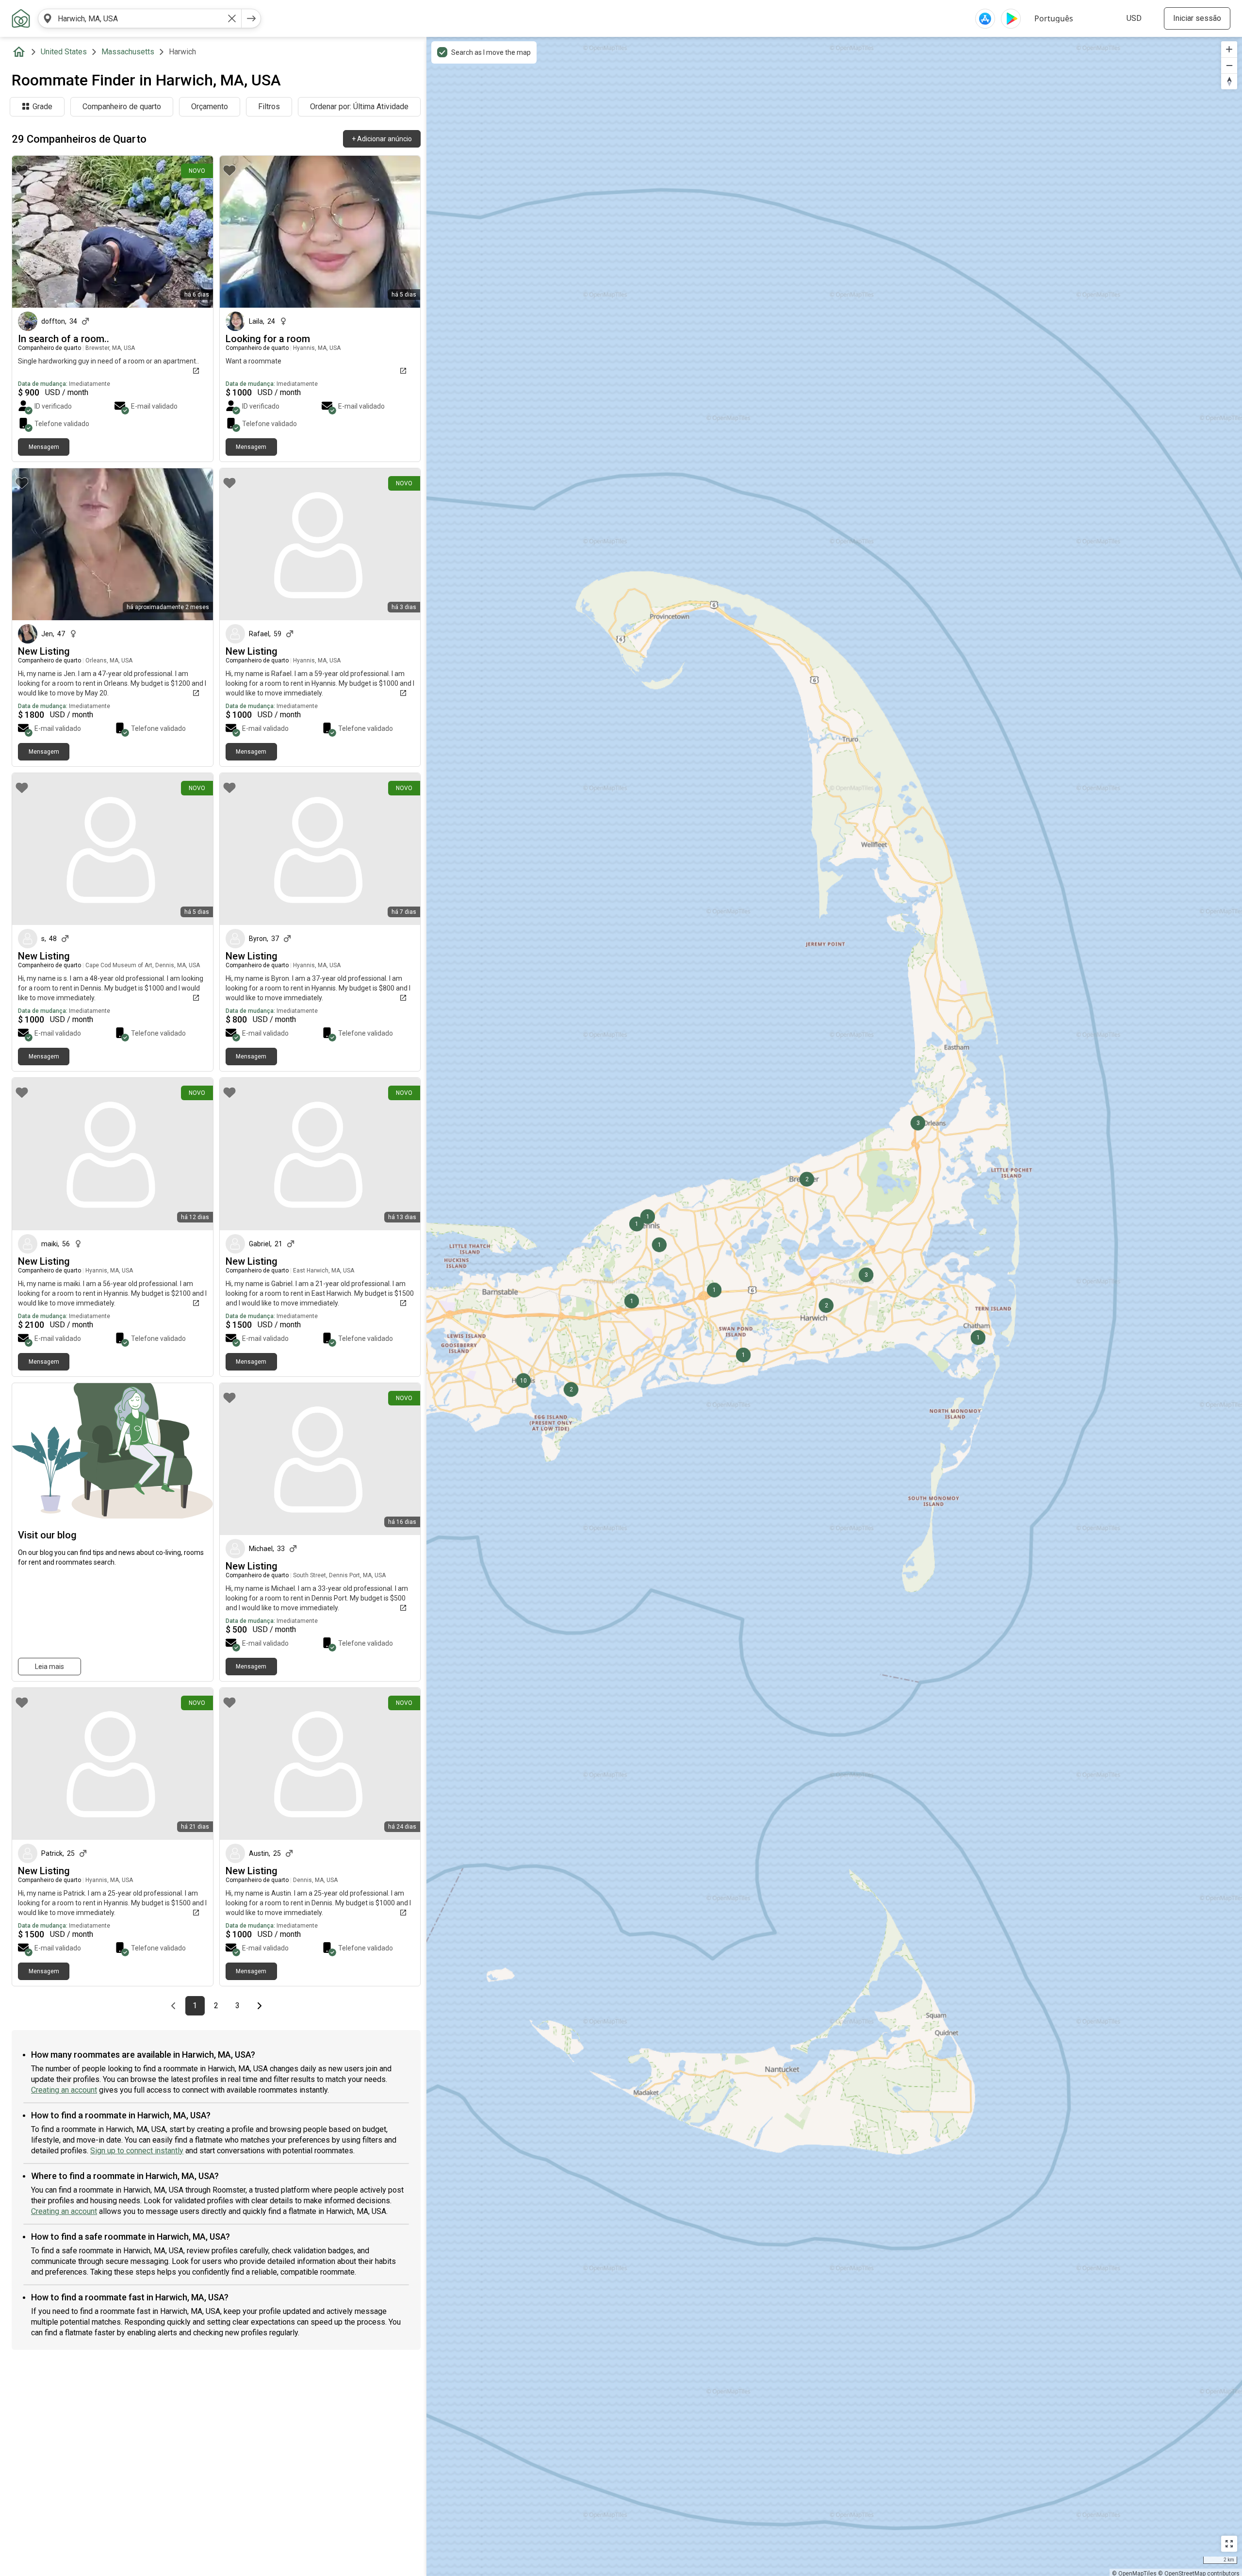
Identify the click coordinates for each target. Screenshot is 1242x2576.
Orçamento (210, 107)
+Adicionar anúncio (382, 139)
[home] (21, 52)
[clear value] (232, 18)
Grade (42, 107)
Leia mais (49, 1667)
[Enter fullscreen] (1229, 2544)
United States (64, 52)
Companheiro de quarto (122, 107)
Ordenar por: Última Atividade (359, 107)
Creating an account (64, 2090)
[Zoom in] (1229, 49)
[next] (251, 18)
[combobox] (140, 18)
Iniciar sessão (1197, 18)
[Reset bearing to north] (1229, 81)
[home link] (21, 18)
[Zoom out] (1229, 65)
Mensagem (44, 447)
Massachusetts (128, 52)
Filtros (269, 107)
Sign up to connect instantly (137, 2151)
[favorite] (22, 170)
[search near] (48, 18)
